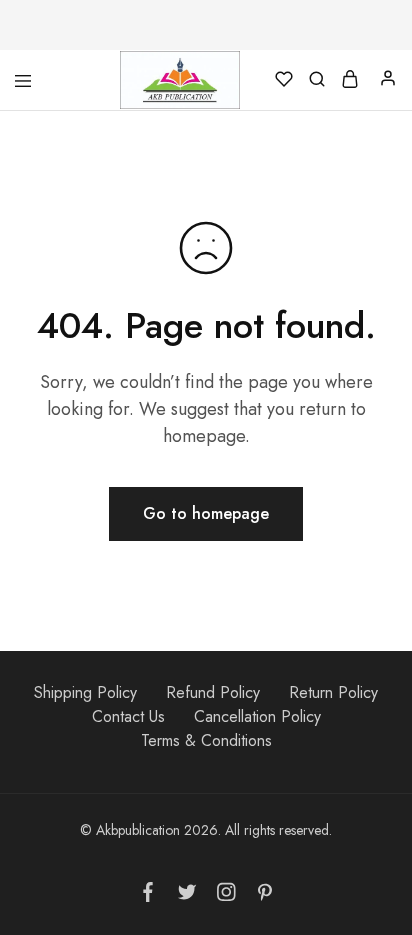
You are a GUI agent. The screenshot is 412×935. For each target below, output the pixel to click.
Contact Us (128, 716)
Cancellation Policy (257, 716)
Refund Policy (213, 692)
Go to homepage (206, 513)
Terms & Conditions (206, 740)
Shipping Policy (85, 692)
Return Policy (333, 692)
